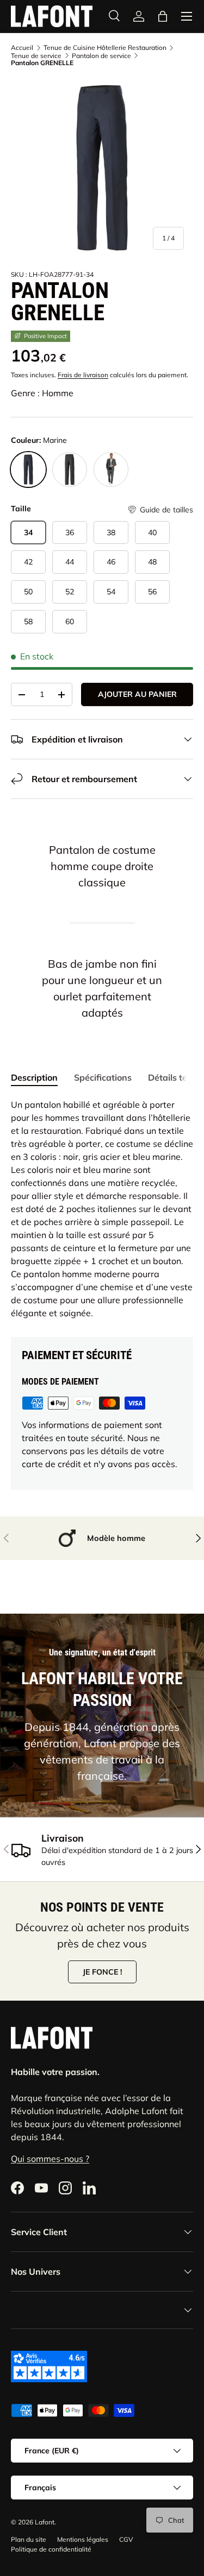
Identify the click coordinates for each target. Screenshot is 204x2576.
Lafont (45, 2522)
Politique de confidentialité (51, 2549)
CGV (126, 2539)
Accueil (22, 48)
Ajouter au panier (137, 694)
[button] (160, 510)
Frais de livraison (83, 375)
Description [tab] (34, 1077)
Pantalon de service (101, 56)
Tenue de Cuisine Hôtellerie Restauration (105, 48)
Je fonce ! (102, 1972)
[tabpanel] (102, 1209)
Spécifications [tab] (103, 1077)
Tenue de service (36, 56)
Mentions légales (83, 2539)
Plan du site (29, 2539)
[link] (139, 16)
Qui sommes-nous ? (50, 2159)
